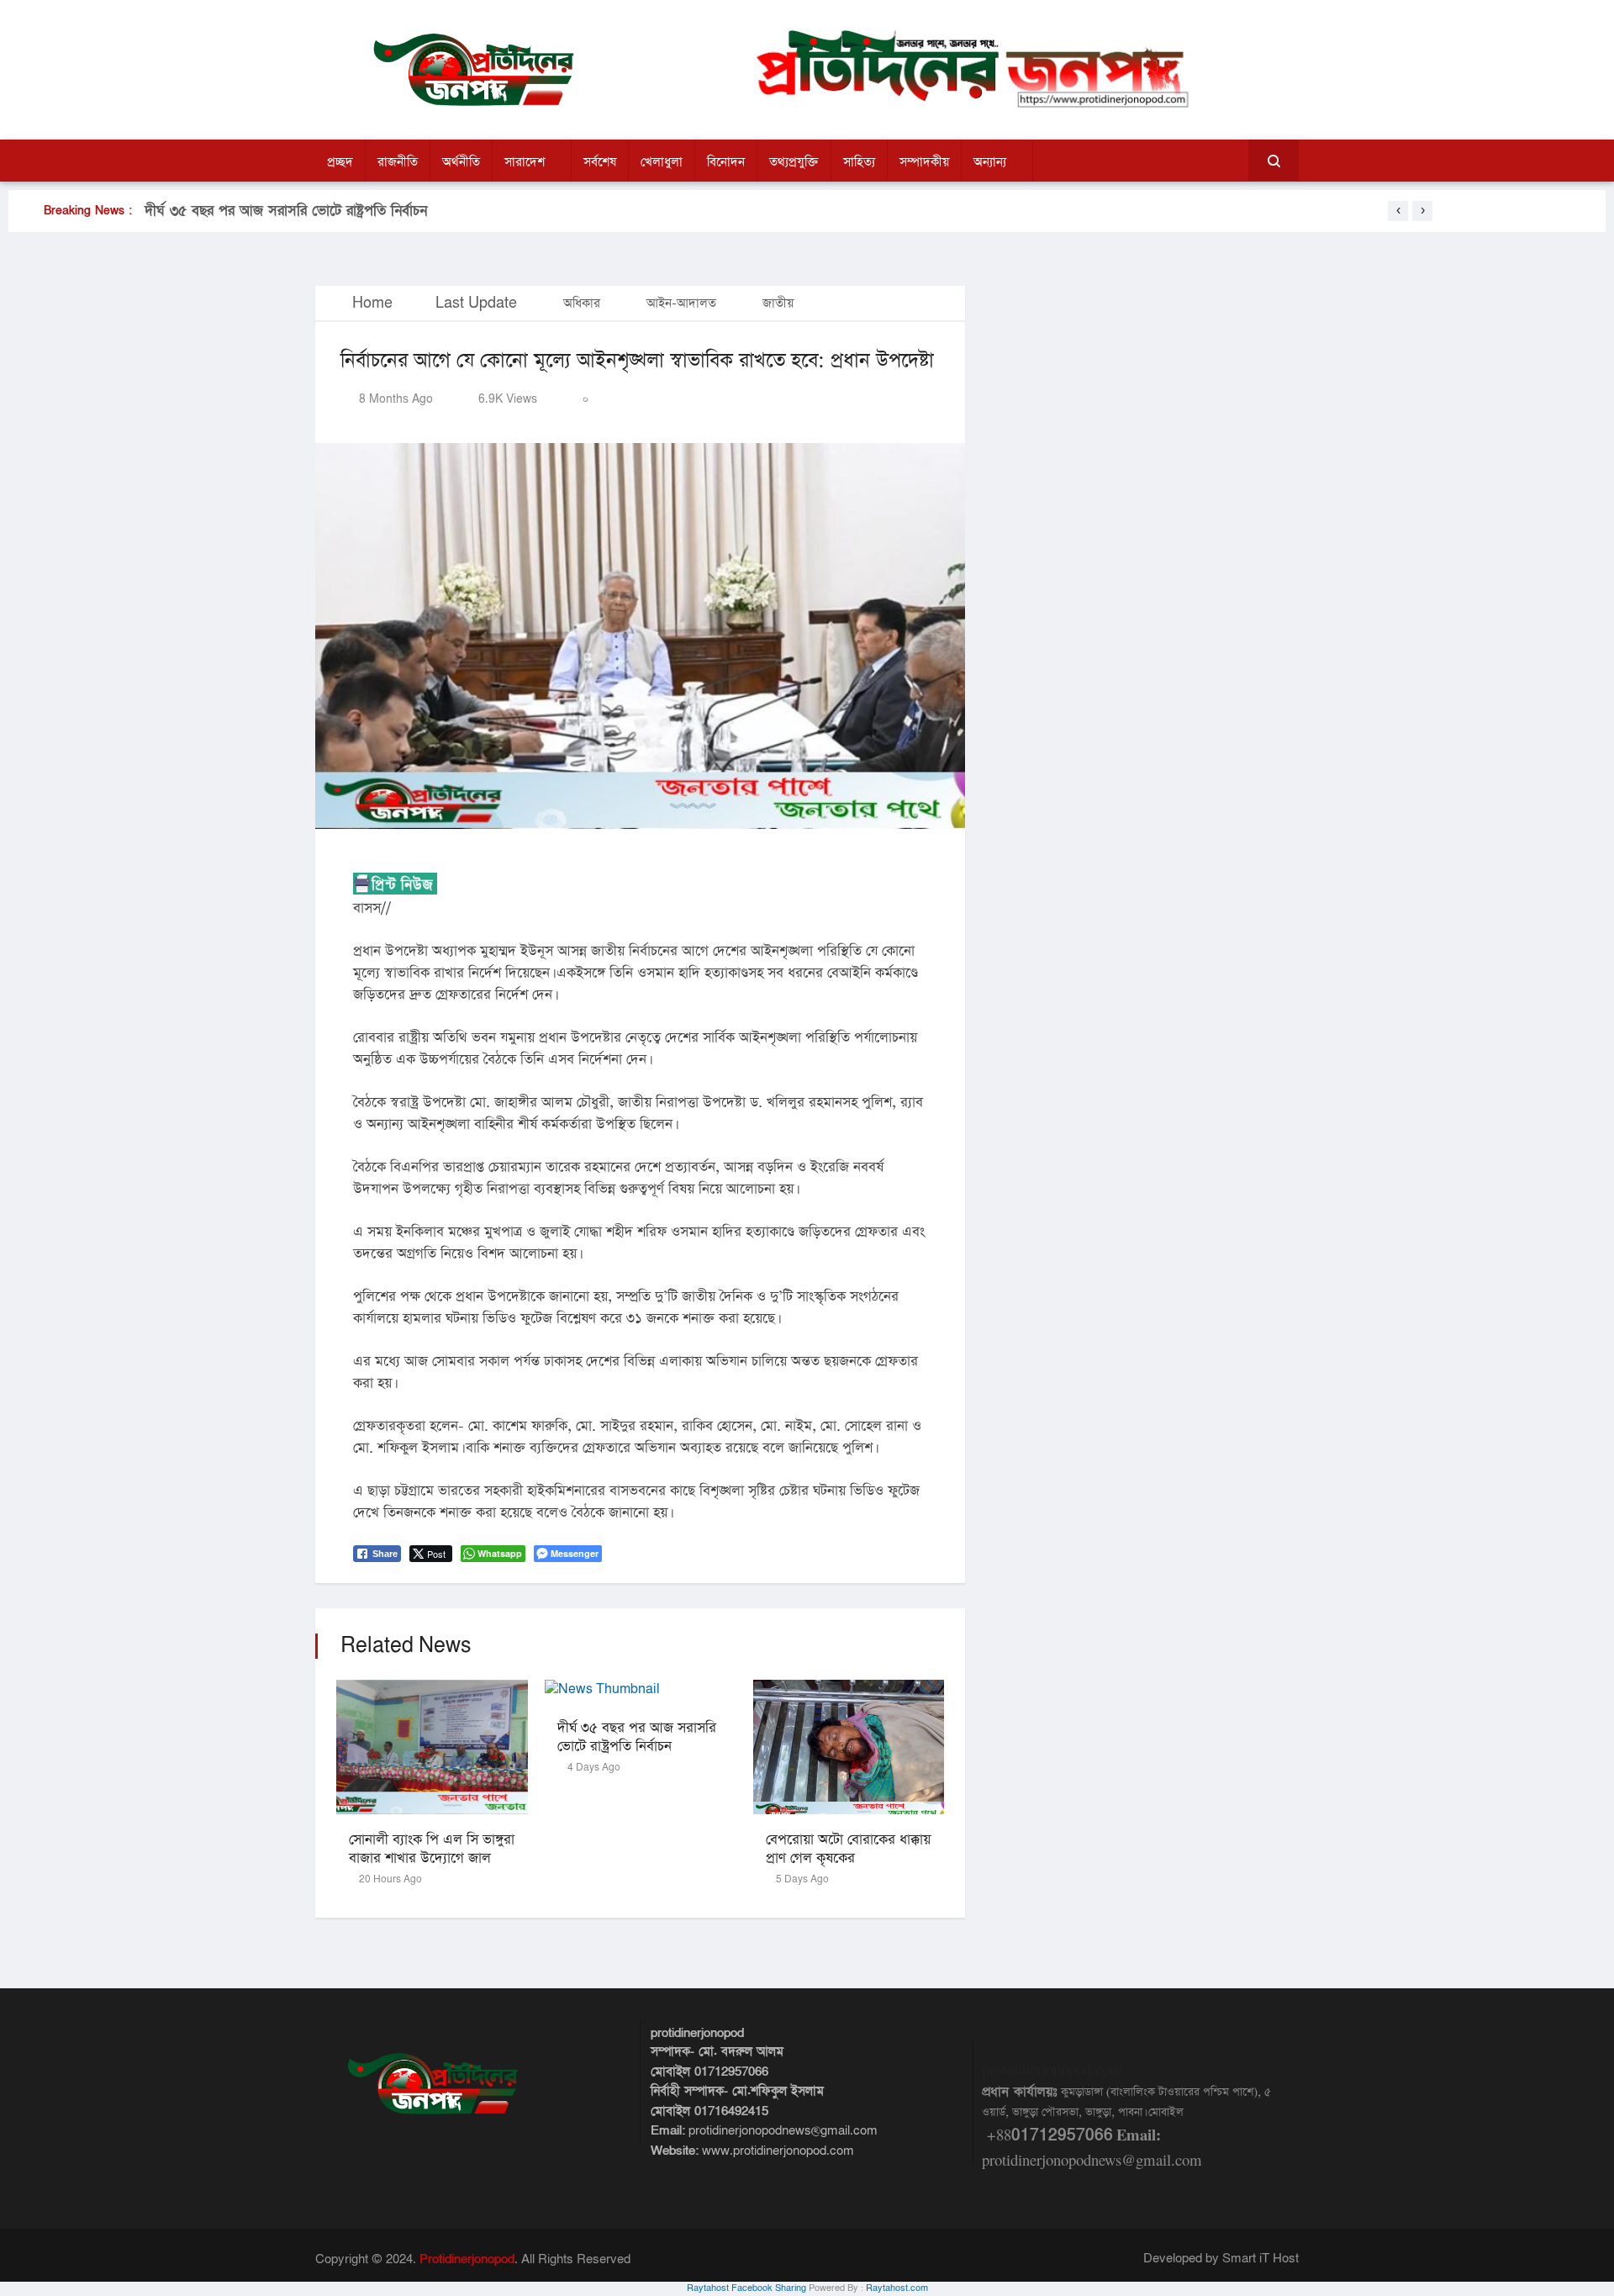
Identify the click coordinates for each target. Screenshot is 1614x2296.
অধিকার (582, 303)
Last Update (476, 303)
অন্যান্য (990, 162)
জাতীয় (778, 303)
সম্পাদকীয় (924, 162)
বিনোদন (726, 162)
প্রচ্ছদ (340, 162)
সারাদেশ (525, 162)
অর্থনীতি (461, 162)
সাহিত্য (859, 162)
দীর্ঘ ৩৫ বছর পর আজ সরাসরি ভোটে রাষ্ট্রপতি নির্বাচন (286, 211)
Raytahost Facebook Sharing (746, 2288)
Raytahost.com (897, 2288)
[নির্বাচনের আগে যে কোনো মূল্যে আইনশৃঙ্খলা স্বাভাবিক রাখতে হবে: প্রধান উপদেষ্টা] (640, 636)
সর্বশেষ (600, 162)
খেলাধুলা (662, 162)
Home (370, 303)
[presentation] (1398, 211)
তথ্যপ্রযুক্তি (794, 162)
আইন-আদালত (681, 303)
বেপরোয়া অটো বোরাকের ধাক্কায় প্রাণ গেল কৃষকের (848, 1849)
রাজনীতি (398, 162)
